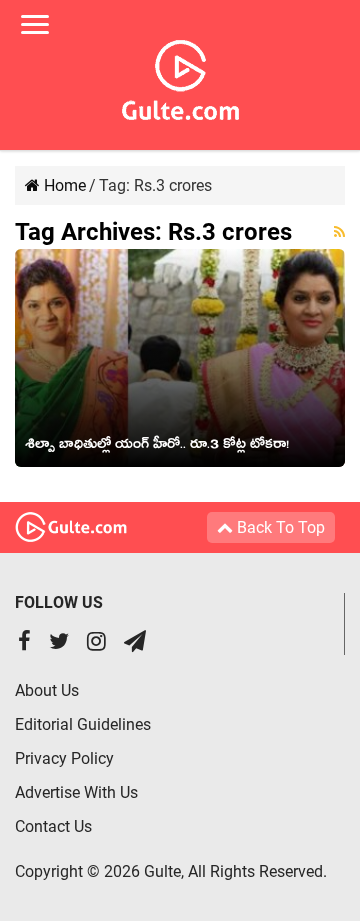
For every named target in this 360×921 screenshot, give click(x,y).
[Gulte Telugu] (180, 76)
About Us (47, 690)
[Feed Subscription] (339, 232)
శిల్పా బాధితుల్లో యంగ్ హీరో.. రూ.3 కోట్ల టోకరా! (157, 447)
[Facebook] (24, 643)
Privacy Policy (64, 758)
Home (63, 185)
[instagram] (96, 643)
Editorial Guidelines (83, 724)
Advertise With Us (76, 792)
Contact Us (53, 826)
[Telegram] (135, 643)
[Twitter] (59, 643)
